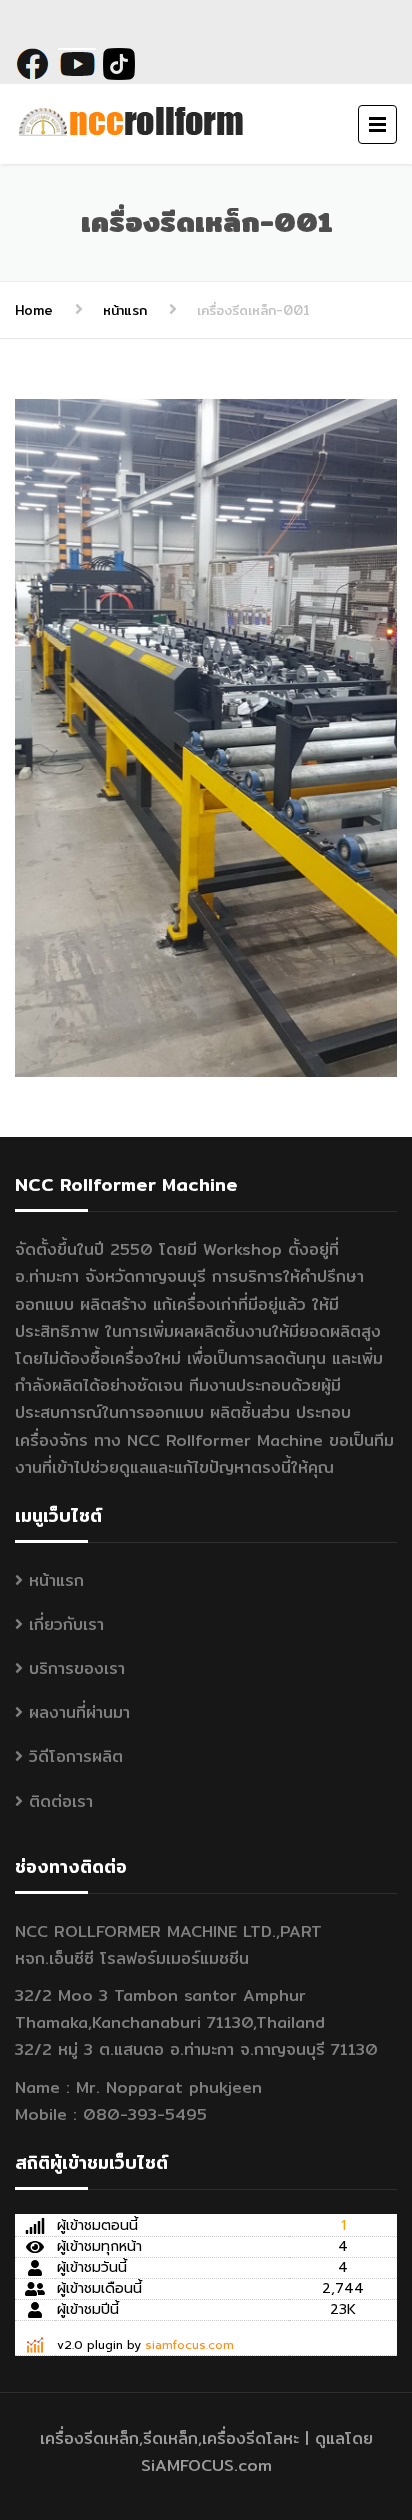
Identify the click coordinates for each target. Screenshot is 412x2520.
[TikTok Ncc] (115, 62)
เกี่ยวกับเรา (66, 1624)
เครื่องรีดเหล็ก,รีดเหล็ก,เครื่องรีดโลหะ (169, 2438)
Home (34, 310)
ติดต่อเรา (61, 1801)
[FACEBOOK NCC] (36, 62)
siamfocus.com (189, 2345)
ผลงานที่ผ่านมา (79, 1712)
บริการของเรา (77, 1668)
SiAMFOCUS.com (206, 2465)
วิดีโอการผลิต (76, 1756)
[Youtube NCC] (77, 62)
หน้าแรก (125, 310)
